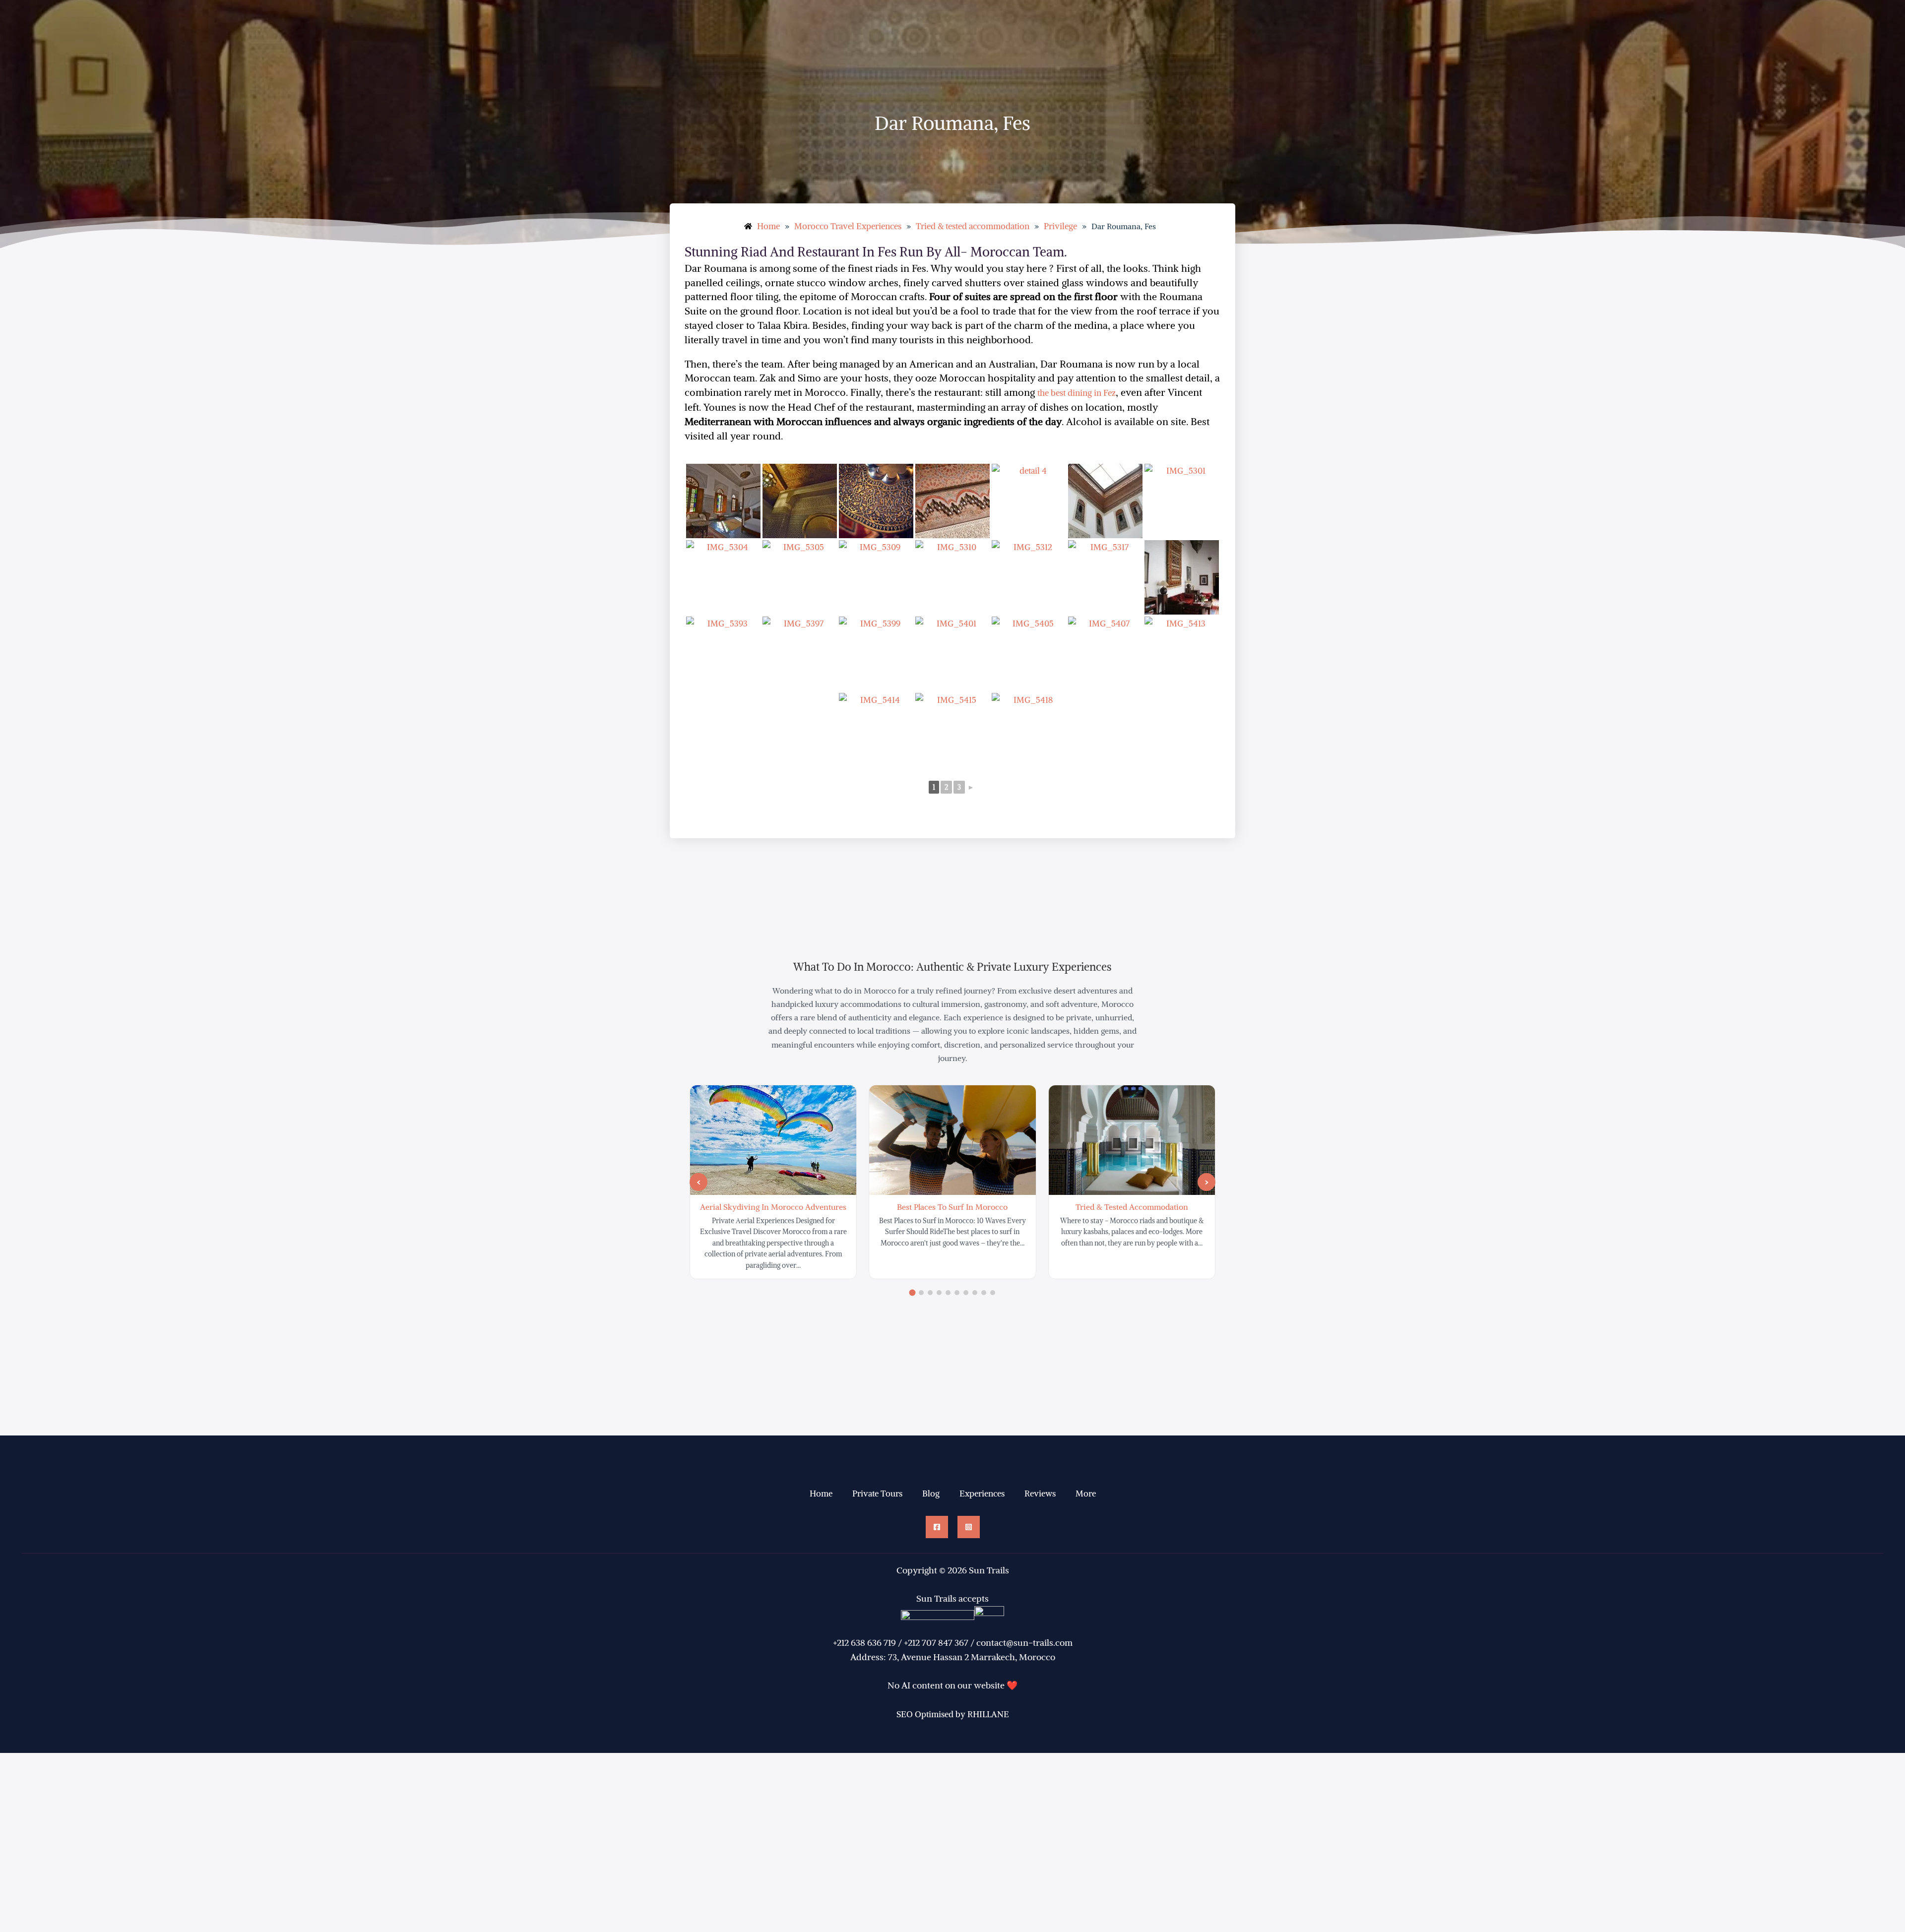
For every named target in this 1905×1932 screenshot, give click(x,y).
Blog (931, 1494)
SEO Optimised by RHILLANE (953, 1714)
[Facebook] (937, 1527)
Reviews (1040, 1494)
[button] (698, 1182)
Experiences (982, 1494)
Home (821, 1494)
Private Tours (877, 1494)
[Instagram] (969, 1527)
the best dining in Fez (1077, 393)
